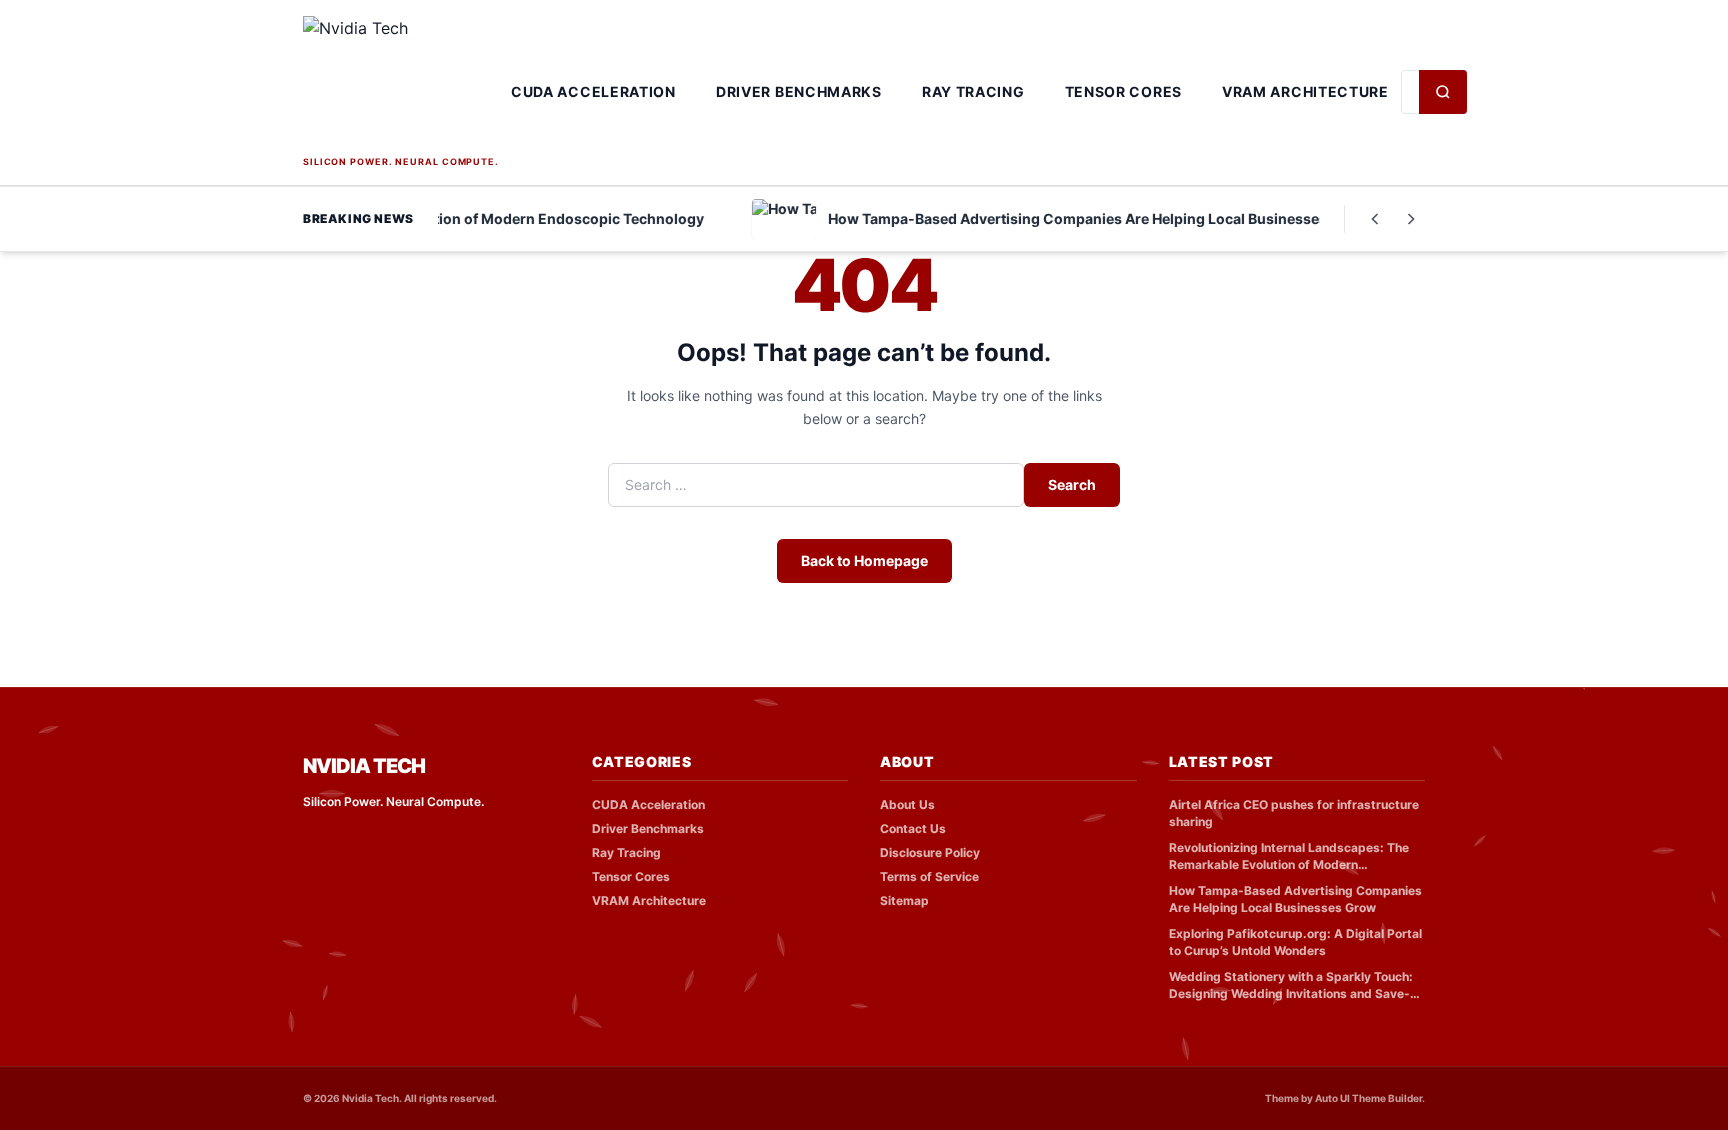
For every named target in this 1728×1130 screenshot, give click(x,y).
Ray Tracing (973, 91)
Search (1072, 484)
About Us (907, 804)
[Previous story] (1375, 219)
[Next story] (1411, 219)
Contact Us (913, 828)
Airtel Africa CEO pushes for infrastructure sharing (1294, 813)
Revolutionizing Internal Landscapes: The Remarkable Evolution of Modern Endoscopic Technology (1289, 856)
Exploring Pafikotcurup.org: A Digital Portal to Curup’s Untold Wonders (1295, 942)
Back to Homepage (864, 560)
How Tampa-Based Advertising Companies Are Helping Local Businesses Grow (1295, 899)
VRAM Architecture (1305, 91)
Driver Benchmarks (799, 91)
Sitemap (904, 900)
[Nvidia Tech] (401, 83)
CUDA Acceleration (593, 91)
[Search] (1443, 92)
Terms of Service (929, 876)
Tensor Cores (1123, 91)
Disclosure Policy (930, 852)
